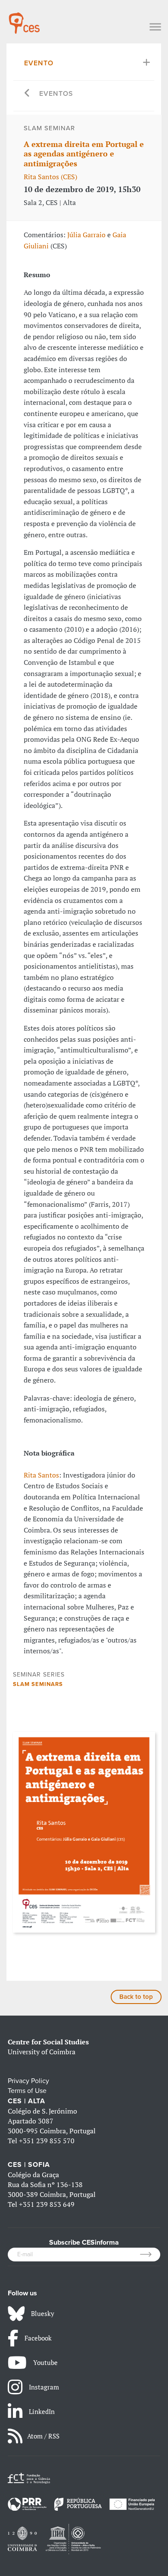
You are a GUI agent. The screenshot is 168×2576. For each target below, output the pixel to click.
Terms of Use (27, 2091)
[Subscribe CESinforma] (150, 2255)
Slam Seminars (38, 1684)
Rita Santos (41, 1475)
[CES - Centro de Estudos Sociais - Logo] (24, 19)
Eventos (56, 94)
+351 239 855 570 (47, 2141)
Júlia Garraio (86, 235)
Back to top (136, 1997)
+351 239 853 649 (47, 2204)
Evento (39, 63)
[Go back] (27, 94)
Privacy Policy (28, 2081)
